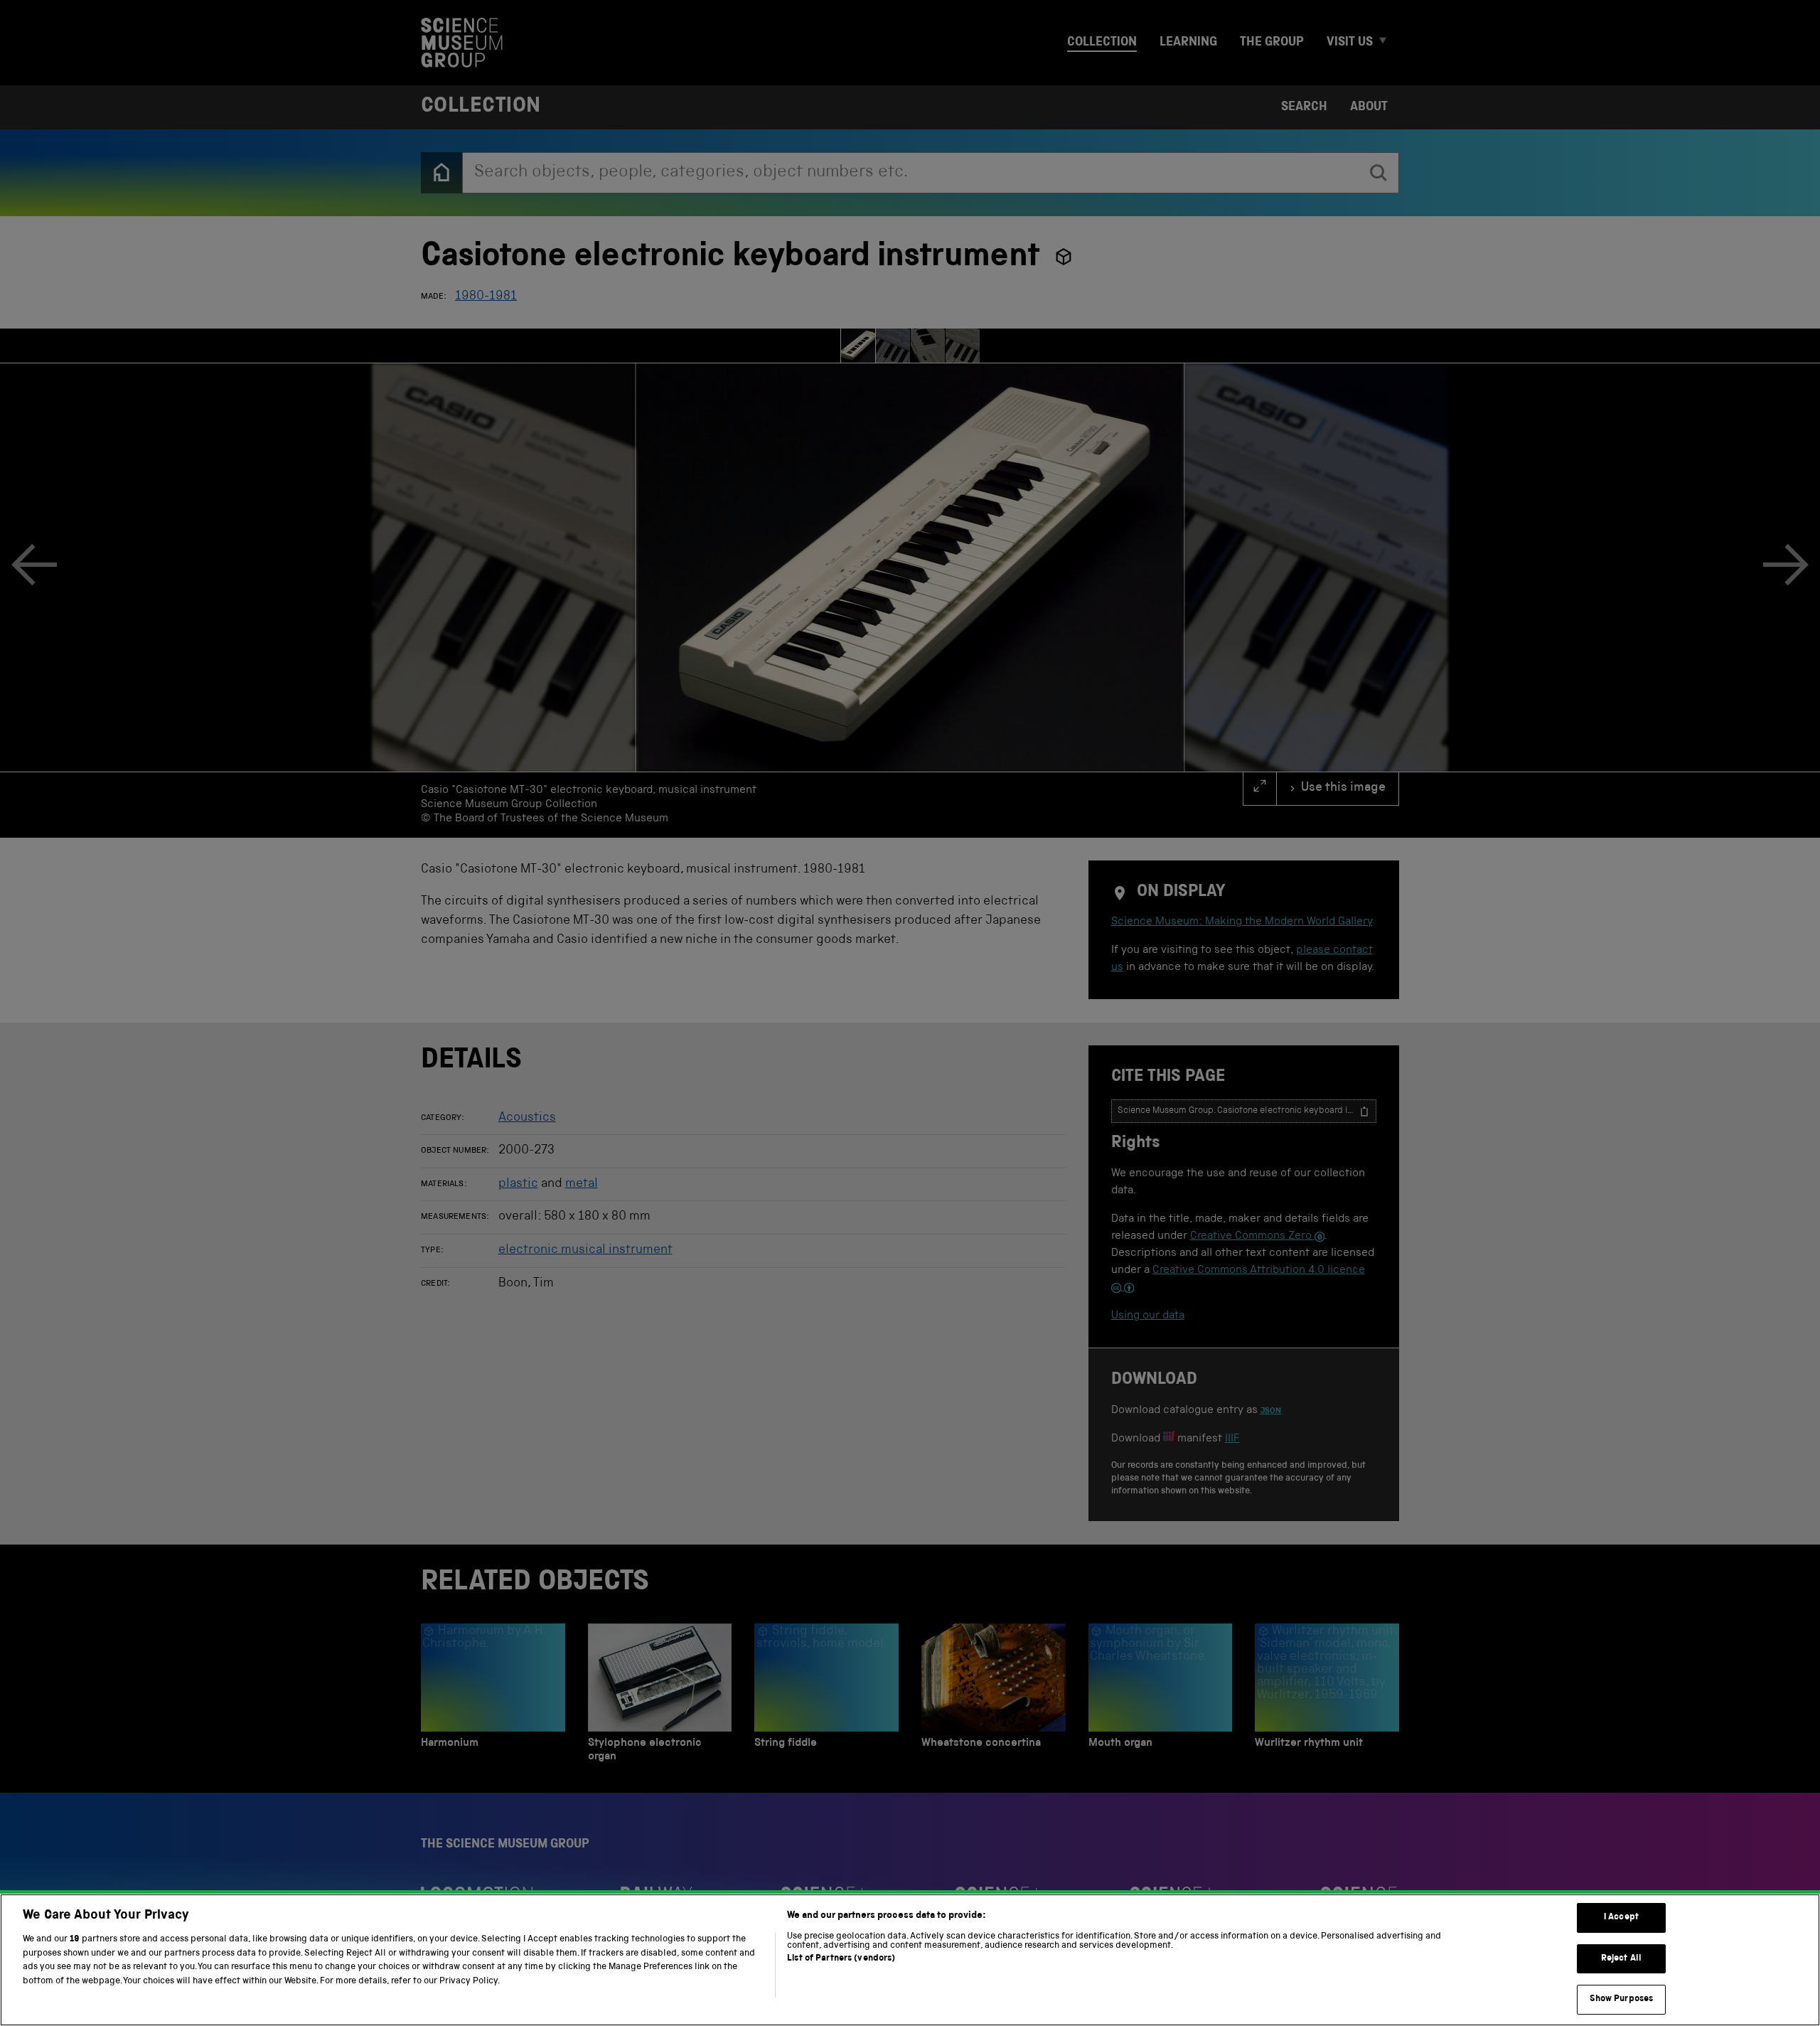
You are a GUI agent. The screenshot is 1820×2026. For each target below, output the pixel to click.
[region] (910, 1960)
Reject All (1621, 1959)
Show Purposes (1622, 1999)
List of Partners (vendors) (841, 1959)
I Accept (1621, 1918)
